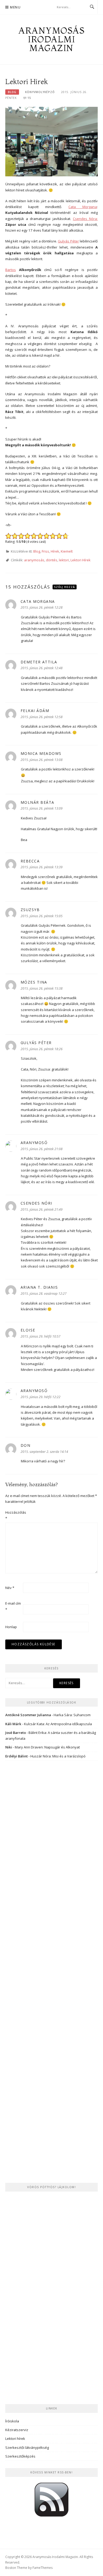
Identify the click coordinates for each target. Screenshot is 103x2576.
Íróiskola (12, 2421)
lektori (64, 560)
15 (29, 98)
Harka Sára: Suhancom (72, 1715)
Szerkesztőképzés (20, 2456)
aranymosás (34, 560)
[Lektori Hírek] (51, 141)
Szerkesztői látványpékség (27, 2448)
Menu (15, 7)
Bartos (11, 270)
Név (10, 1588)
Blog (12, 92)
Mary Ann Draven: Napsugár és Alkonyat (47, 1747)
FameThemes (43, 2568)
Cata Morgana (83, 207)
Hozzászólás (14, 1515)
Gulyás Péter (68, 241)
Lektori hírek (15, 2439)
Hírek (55, 551)
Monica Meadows (41, 753)
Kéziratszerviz (17, 2430)
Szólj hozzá (65, 587)
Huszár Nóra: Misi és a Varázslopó (58, 1756)
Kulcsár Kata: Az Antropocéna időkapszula (58, 1724)
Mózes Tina (34, 982)
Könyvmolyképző (40, 92)
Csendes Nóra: (85, 219)
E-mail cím (13, 1606)
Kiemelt (67, 551)
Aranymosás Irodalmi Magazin (51, 39)
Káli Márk (13, 1724)
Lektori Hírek (81, 560)
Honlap (11, 1627)
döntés (52, 560)
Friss (45, 551)
